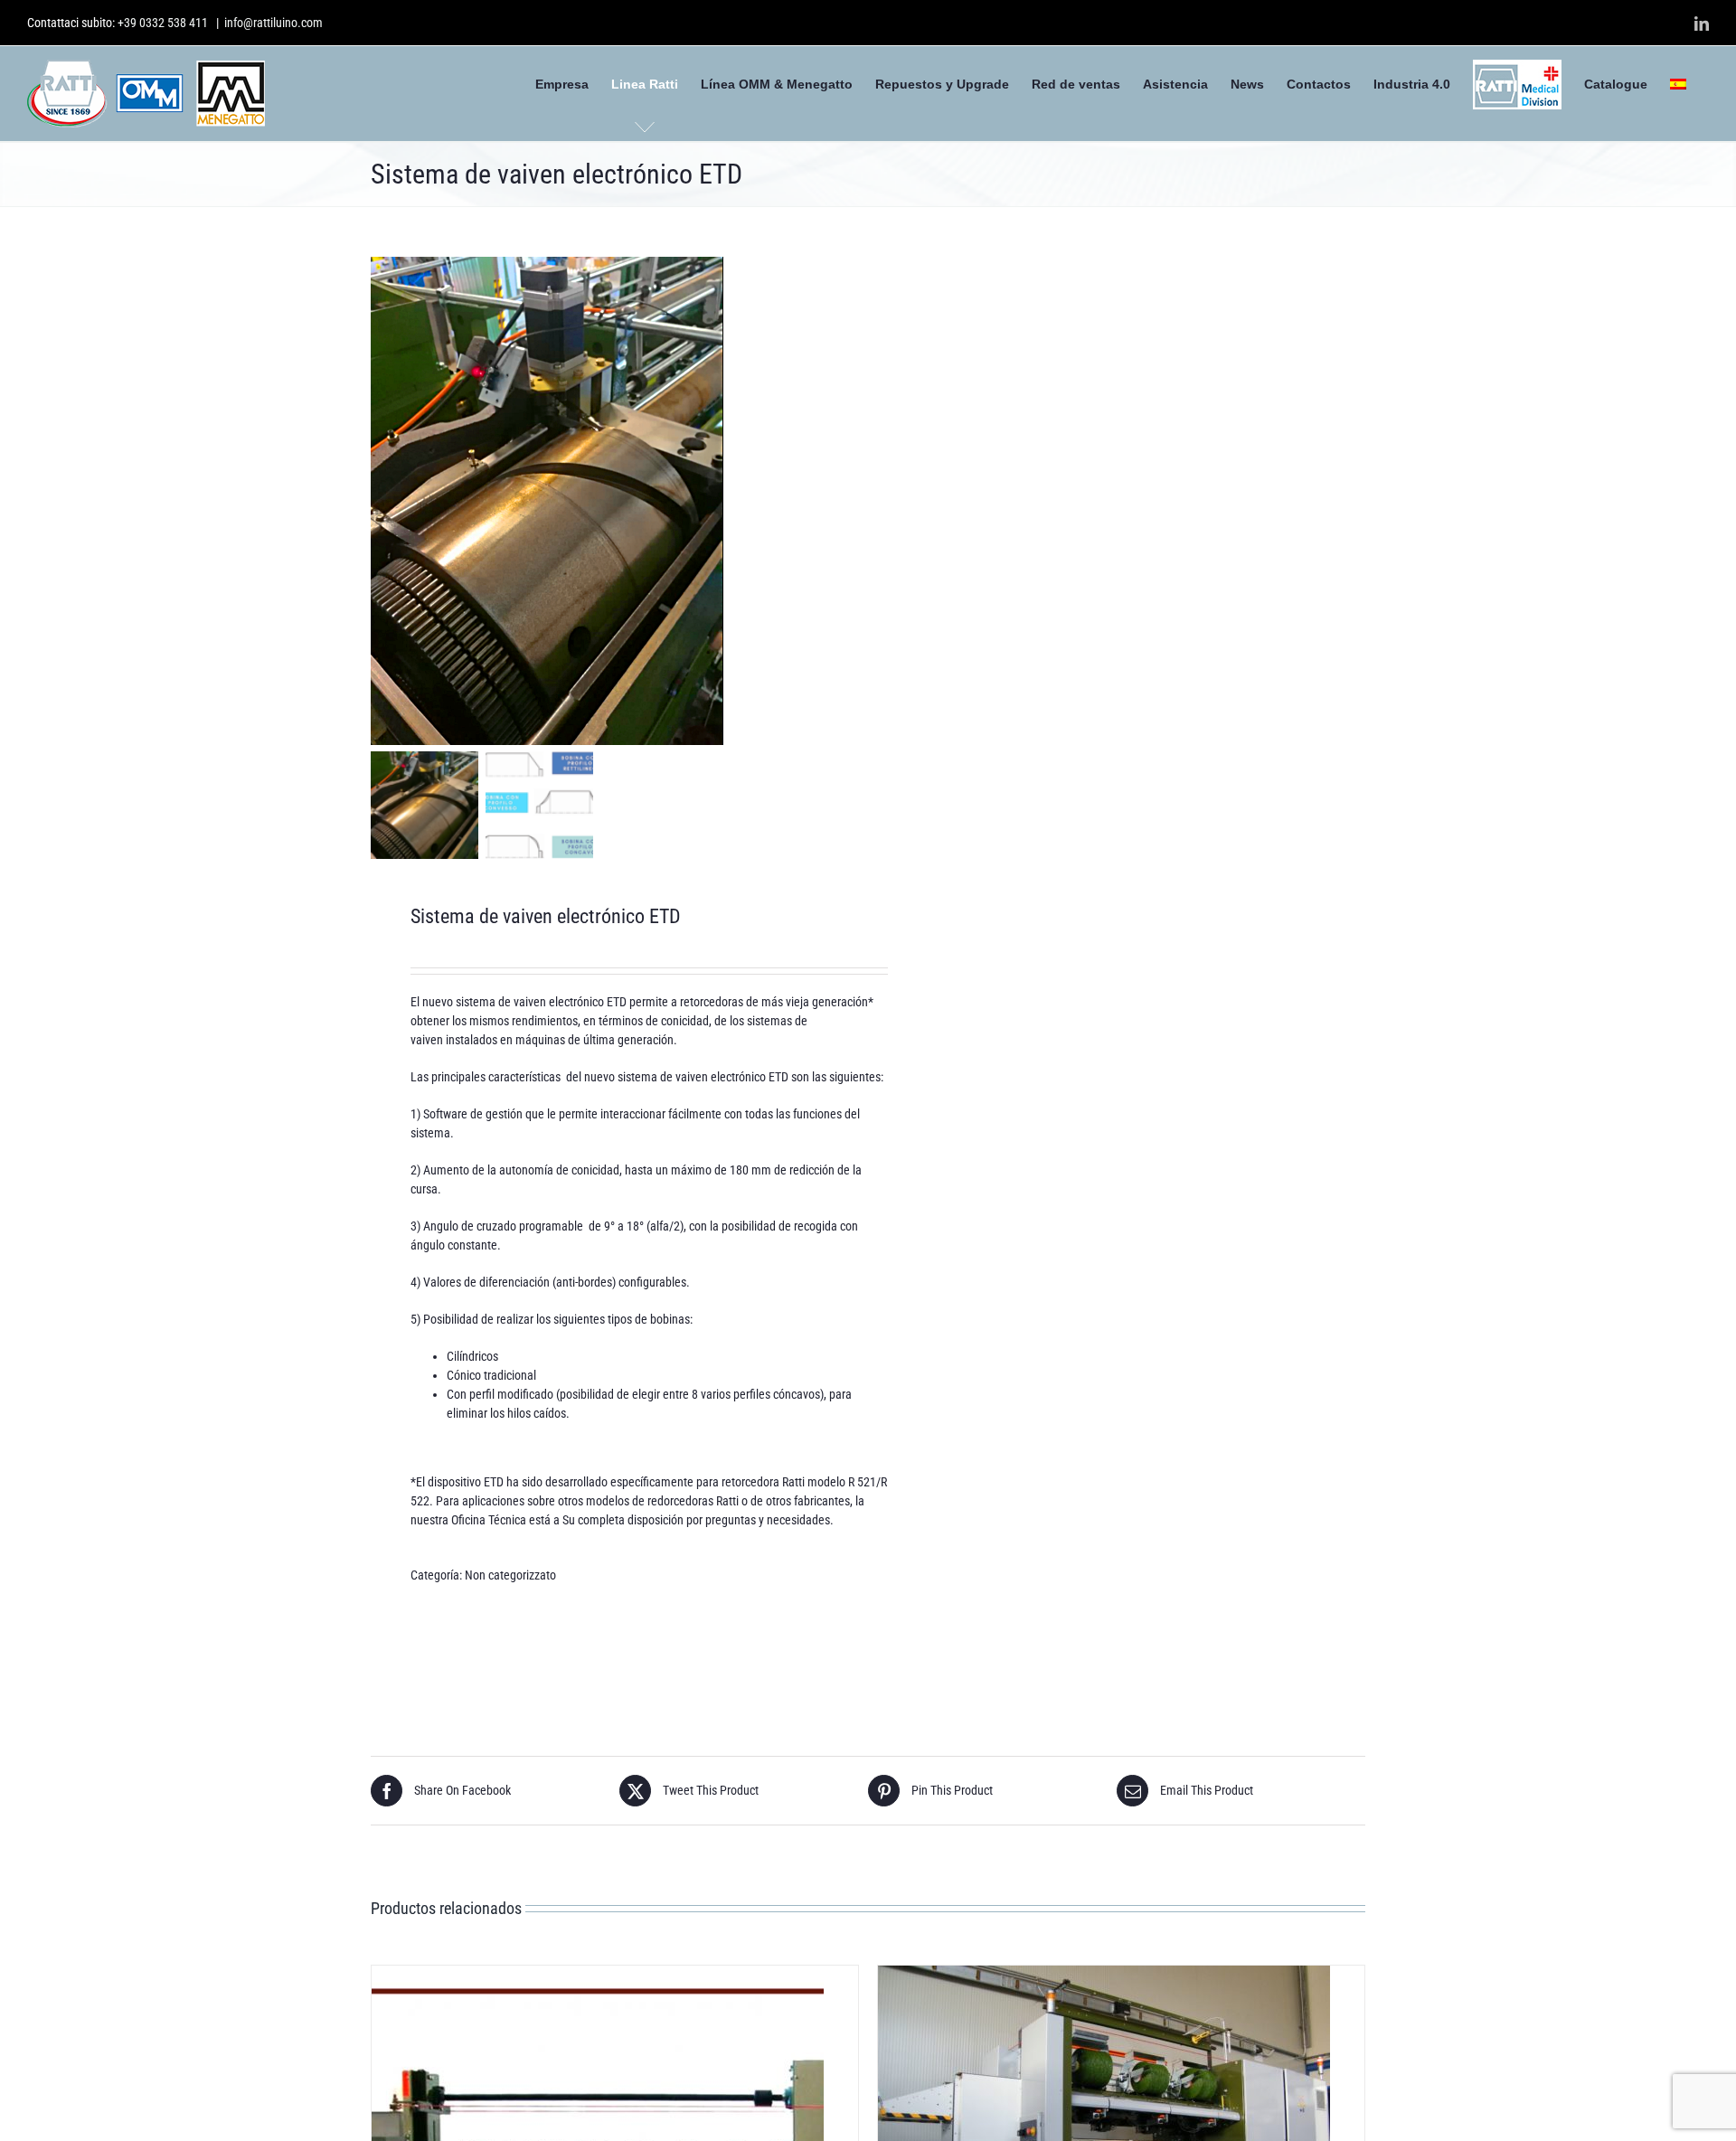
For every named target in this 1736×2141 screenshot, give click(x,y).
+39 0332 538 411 (163, 23)
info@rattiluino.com (274, 23)
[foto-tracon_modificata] (597, 501)
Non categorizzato (510, 1575)
